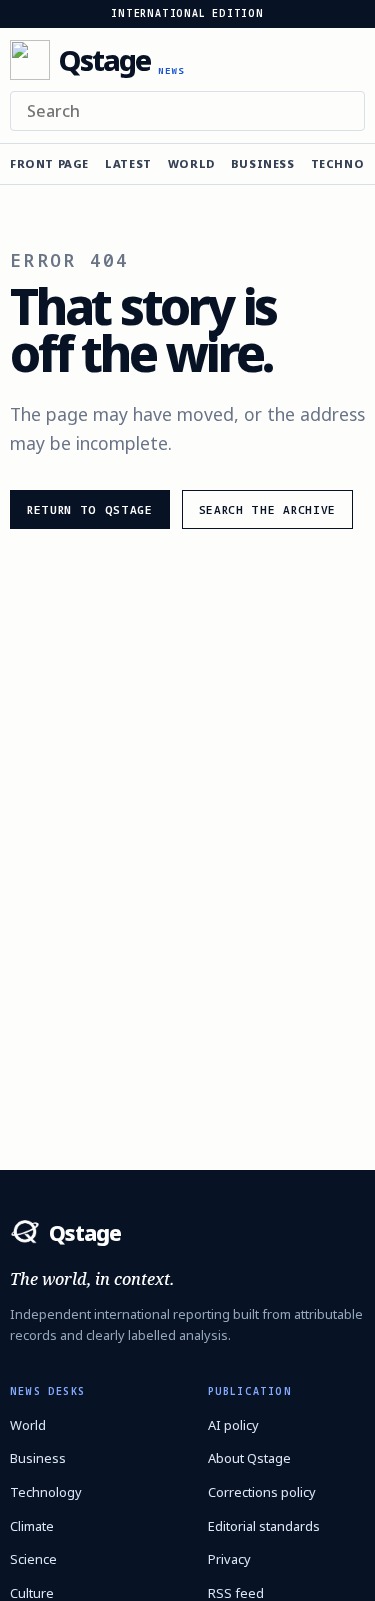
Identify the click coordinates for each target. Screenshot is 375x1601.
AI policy (233, 1425)
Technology (46, 1492)
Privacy (229, 1559)
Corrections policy (262, 1492)
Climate (32, 1526)
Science (33, 1559)
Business (263, 163)
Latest (128, 163)
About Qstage (249, 1458)
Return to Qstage (90, 509)
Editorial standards (264, 1526)
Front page (49, 163)
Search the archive (267, 509)
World (191, 163)
